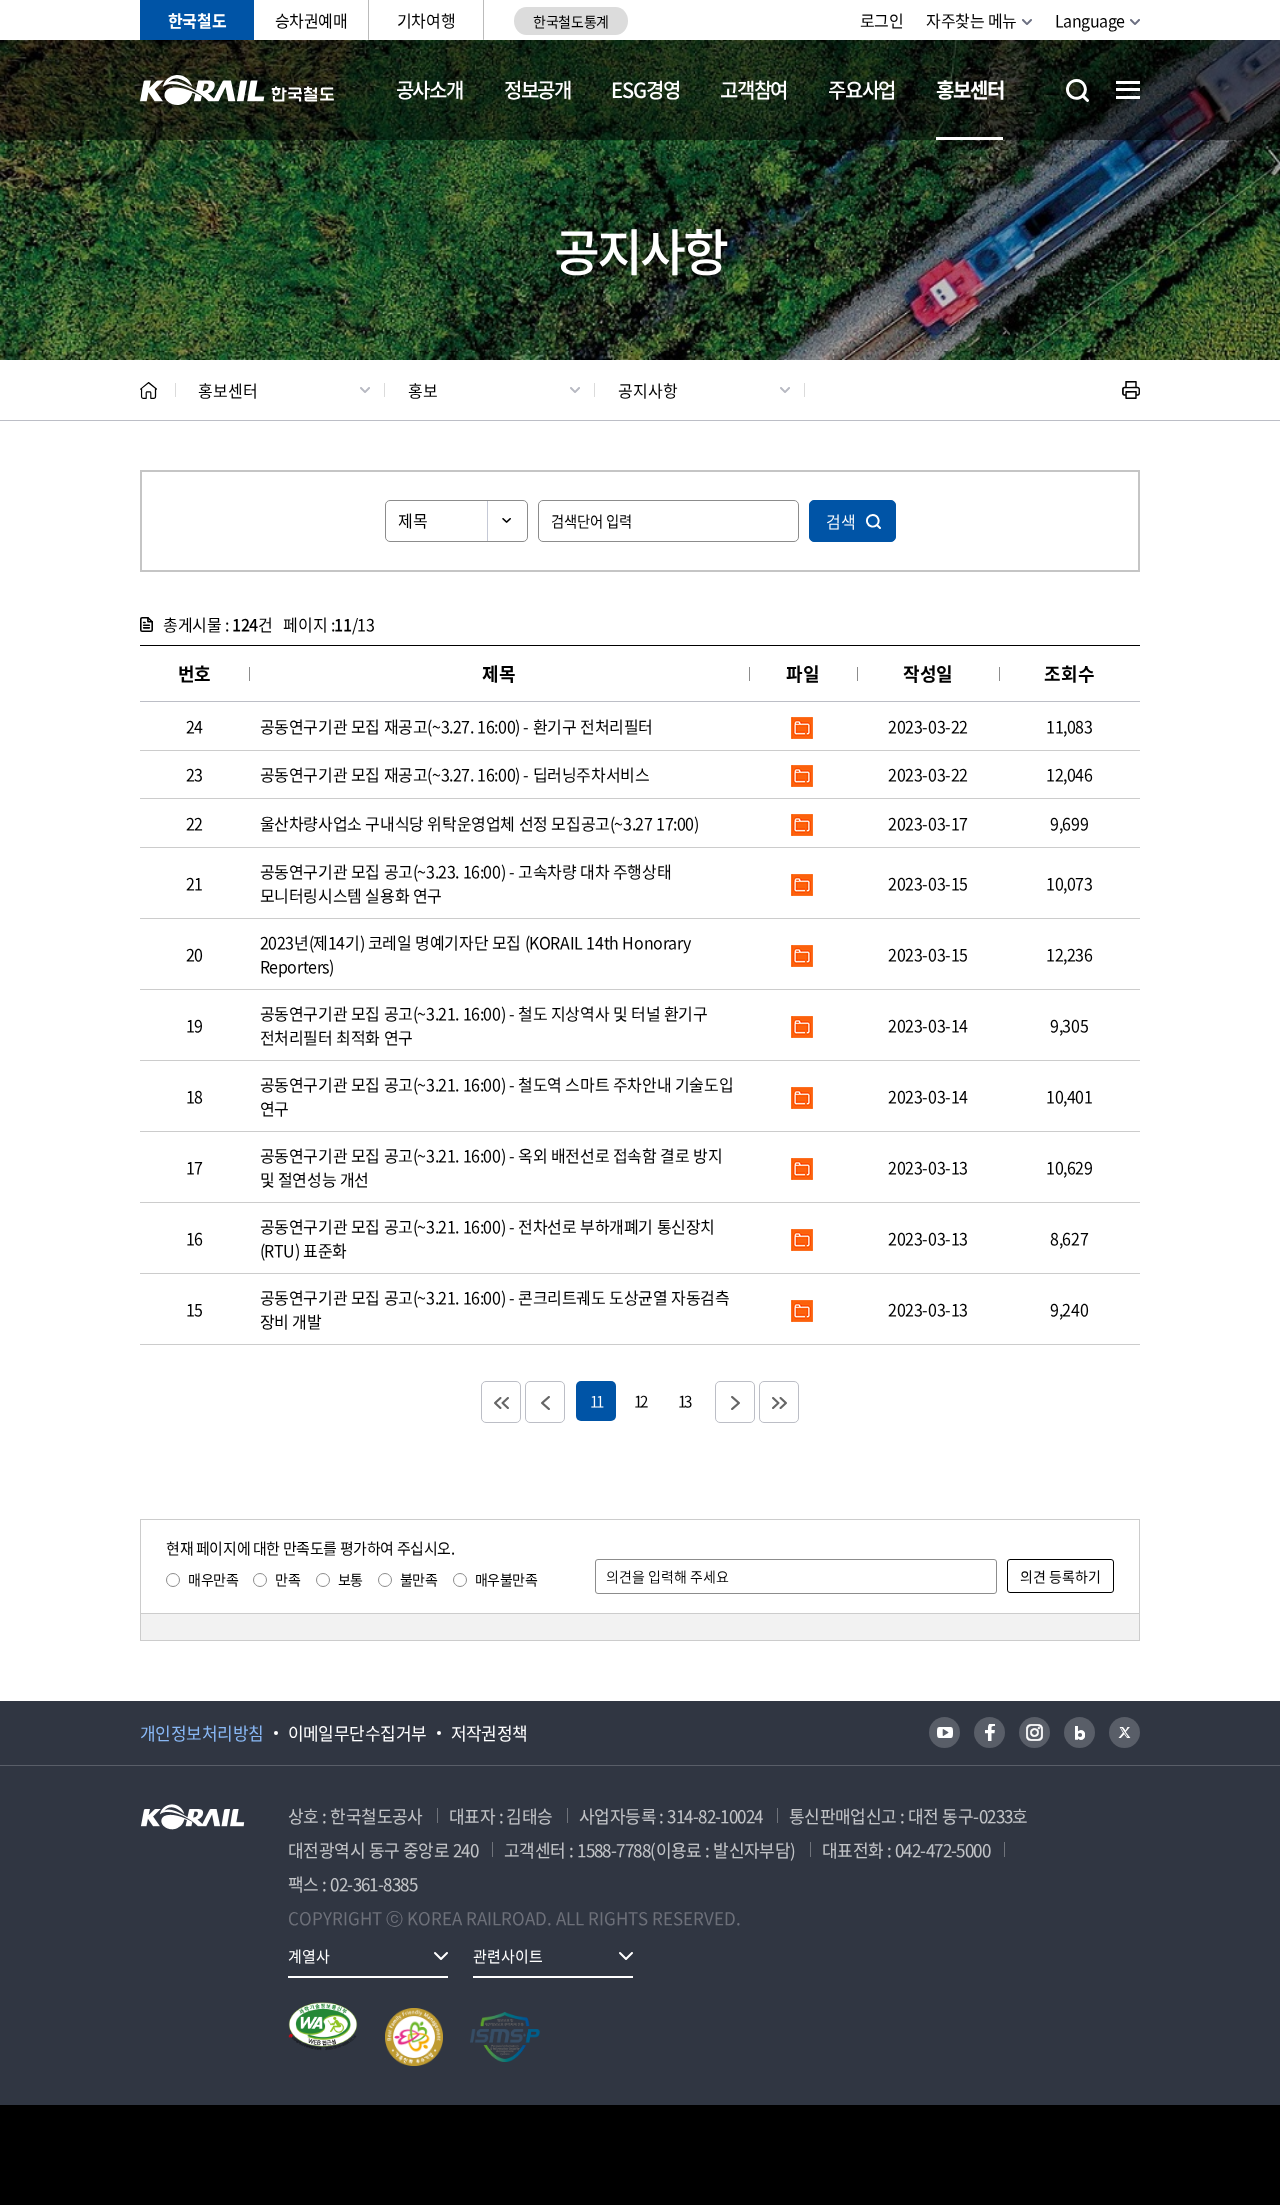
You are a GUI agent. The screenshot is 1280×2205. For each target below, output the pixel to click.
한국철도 (197, 20)
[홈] (148, 390)
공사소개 (429, 89)
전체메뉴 (1128, 90)
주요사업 (861, 89)
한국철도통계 (570, 21)
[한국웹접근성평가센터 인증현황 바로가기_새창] (323, 2037)
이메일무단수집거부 (357, 1733)
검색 (841, 521)
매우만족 (213, 1579)
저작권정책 (489, 1733)
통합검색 (1077, 90)
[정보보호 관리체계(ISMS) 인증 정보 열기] (505, 2037)
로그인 (882, 20)
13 (684, 1400)
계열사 (309, 1956)
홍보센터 (969, 89)
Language (1090, 20)
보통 (350, 1579)
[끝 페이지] (779, 1402)
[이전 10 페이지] (545, 1402)
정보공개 (537, 89)
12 (640, 1400)
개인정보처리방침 (202, 1733)
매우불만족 (506, 1579)
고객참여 (753, 89)
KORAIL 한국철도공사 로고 (237, 90)
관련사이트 (508, 1956)
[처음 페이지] (501, 1402)
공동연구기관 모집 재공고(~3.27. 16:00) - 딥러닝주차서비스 (455, 774)
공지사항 (648, 390)
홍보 (423, 390)
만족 (287, 1579)
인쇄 (1131, 390)
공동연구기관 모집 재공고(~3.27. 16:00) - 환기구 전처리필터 (456, 726)
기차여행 (426, 20)
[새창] (944, 1732)
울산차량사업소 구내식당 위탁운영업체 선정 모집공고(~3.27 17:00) (479, 823)
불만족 (419, 1579)
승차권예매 (311, 20)
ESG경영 (645, 89)
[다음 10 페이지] (735, 1402)
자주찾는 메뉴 (971, 20)
